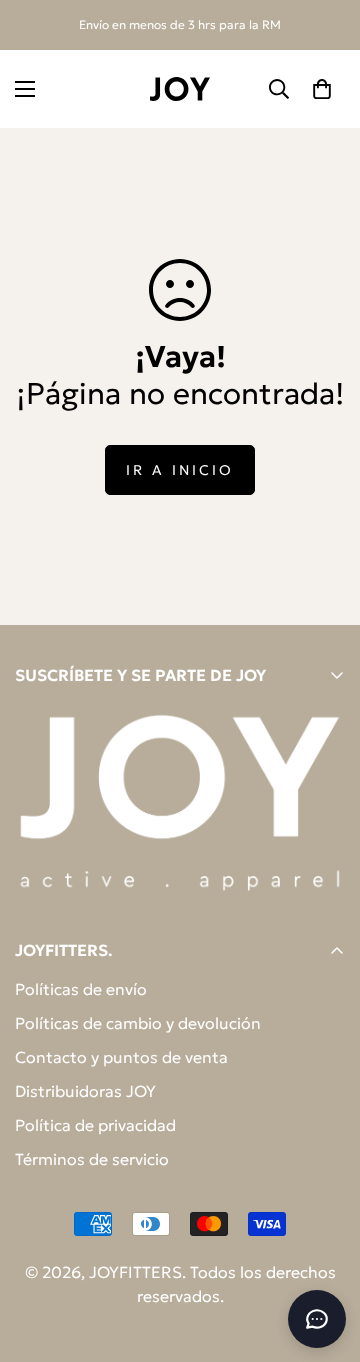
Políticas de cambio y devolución (138, 1023)
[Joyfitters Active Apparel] (180, 88)
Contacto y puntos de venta (121, 1057)
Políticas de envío (81, 989)
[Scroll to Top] (324, 1256)
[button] (322, 89)
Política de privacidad (95, 1125)
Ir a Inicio (180, 470)
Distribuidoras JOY (85, 1091)
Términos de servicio (92, 1159)
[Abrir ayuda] (317, 1319)
